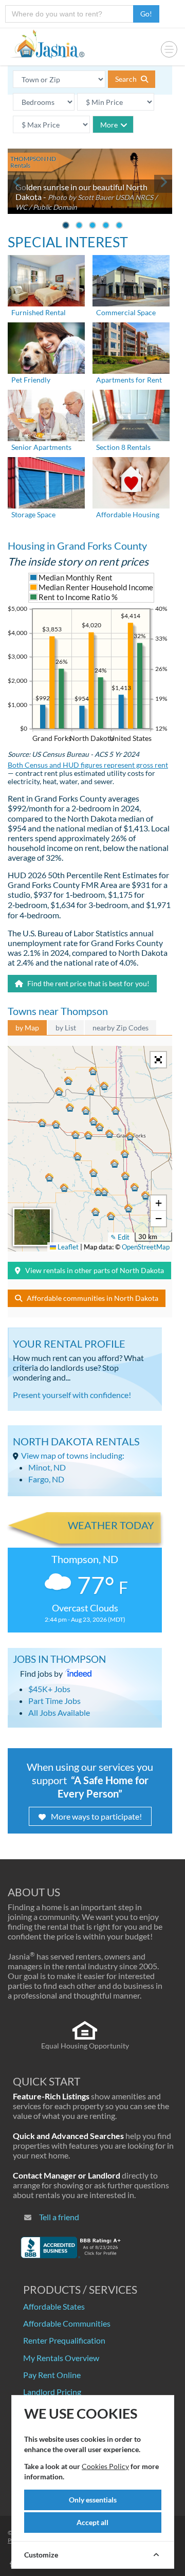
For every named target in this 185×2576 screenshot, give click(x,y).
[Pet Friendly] (46, 347)
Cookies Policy (105, 2466)
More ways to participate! (96, 1816)
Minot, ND (47, 1467)
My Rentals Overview (61, 2358)
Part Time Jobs (54, 1701)
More (109, 125)
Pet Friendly (31, 380)
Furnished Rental (39, 312)
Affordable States (54, 2306)
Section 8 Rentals (123, 447)
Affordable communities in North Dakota (92, 1298)
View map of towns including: (73, 1455)
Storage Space (33, 514)
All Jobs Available (59, 1712)
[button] (130, 1136)
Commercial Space (126, 312)
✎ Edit (120, 1237)
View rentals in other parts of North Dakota (95, 1270)
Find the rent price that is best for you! (88, 983)
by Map (27, 1028)
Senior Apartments (41, 447)
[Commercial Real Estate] (131, 279)
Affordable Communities (67, 2323)
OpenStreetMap (146, 1247)
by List (66, 1028)
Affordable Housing (128, 514)
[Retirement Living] (46, 414)
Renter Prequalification (64, 2340)
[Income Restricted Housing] (131, 482)
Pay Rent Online (52, 2375)
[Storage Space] (46, 482)
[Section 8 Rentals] (131, 414)
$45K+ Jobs (49, 1689)
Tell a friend (59, 2217)
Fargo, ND (46, 1479)
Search (127, 79)
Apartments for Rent (129, 380)
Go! (146, 14)
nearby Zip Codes (121, 1028)
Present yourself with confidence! (72, 1395)
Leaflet (67, 1247)
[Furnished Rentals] (46, 279)
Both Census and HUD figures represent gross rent (88, 765)
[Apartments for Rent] (131, 347)
